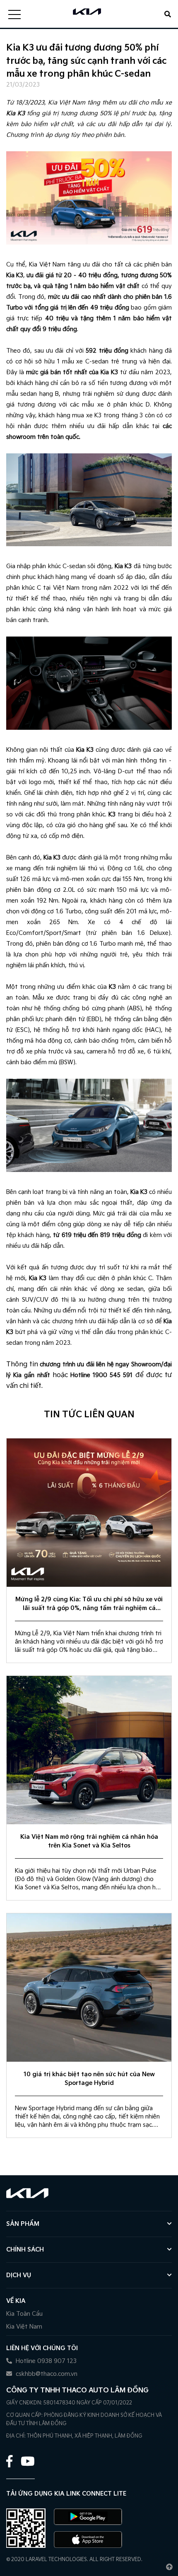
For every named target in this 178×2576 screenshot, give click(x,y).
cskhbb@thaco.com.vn (46, 2374)
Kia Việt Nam (24, 2327)
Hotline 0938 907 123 (45, 2361)
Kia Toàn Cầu (24, 2314)
